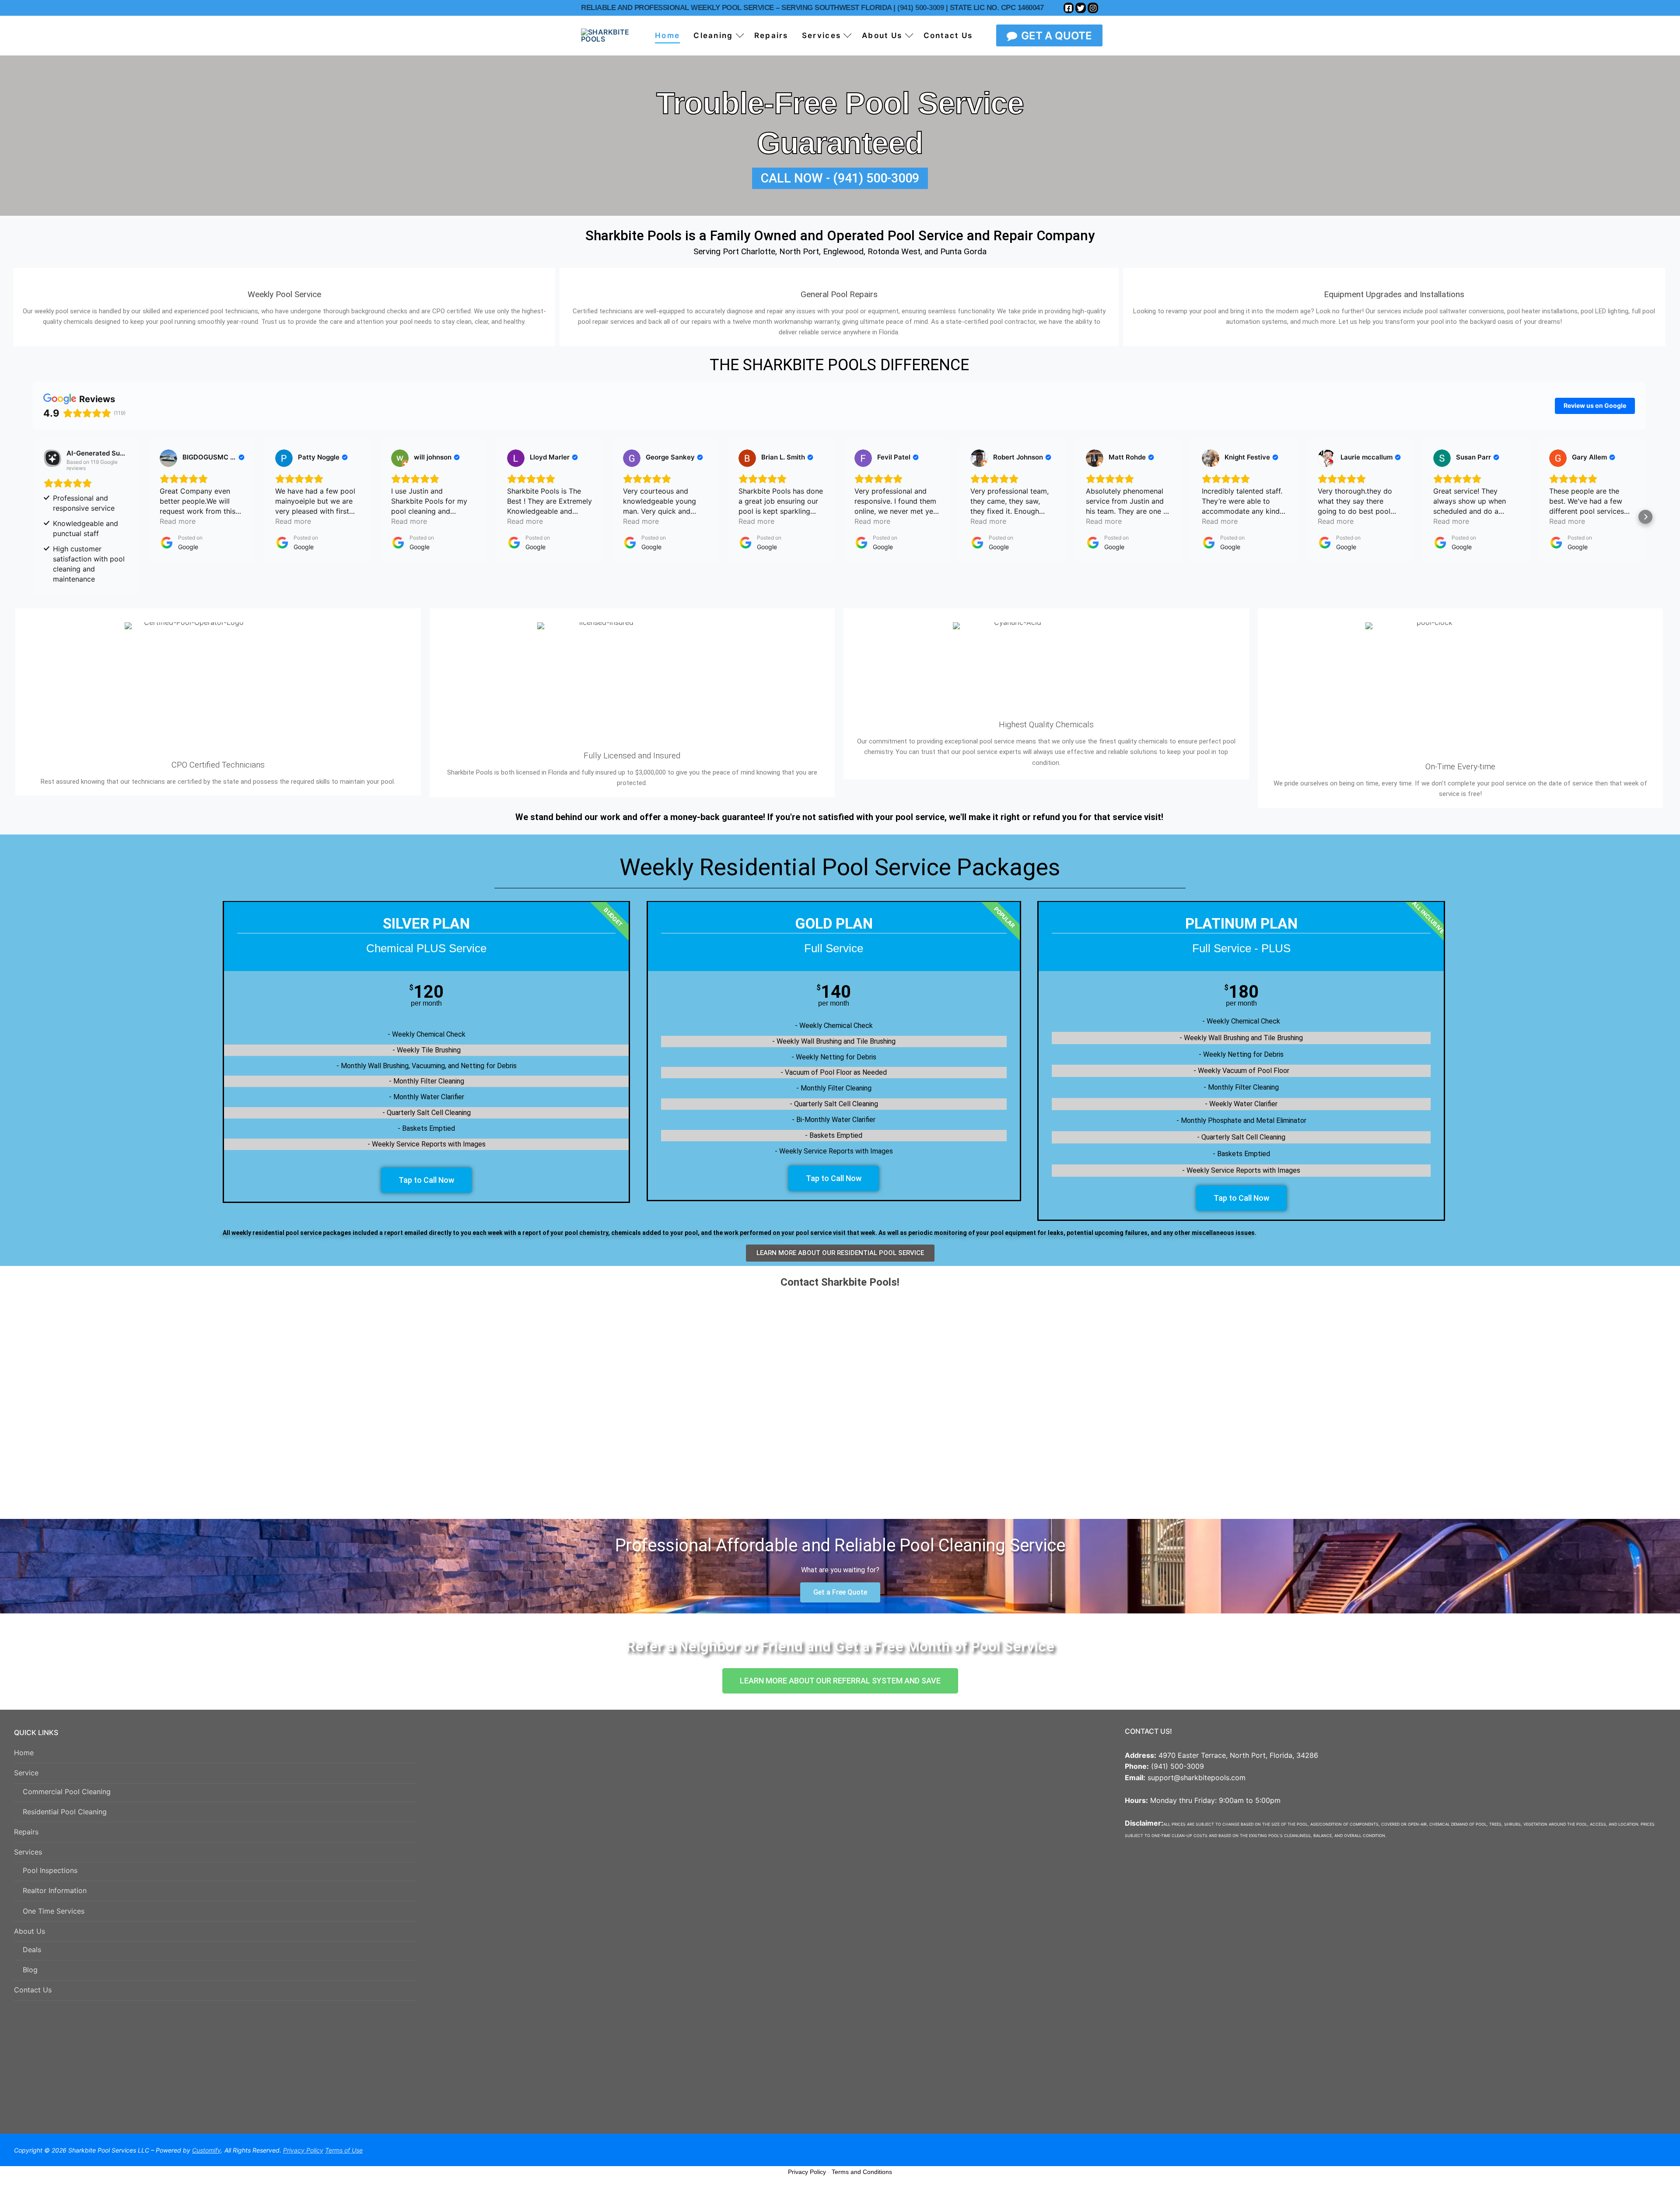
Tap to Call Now (426, 1180)
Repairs (26, 1832)
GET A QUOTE (1055, 36)
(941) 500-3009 (920, 8)
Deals (32, 1950)
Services (28, 1852)
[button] (33, 517)
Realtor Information (55, 1890)
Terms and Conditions (862, 2172)
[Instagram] (1093, 8)
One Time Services (54, 1911)
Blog (30, 1970)
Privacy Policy (807, 2172)
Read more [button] (178, 521)
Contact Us (33, 1990)
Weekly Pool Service (284, 294)
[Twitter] (1081, 8)
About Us (30, 1931)
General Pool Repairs (839, 294)
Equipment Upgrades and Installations (1394, 294)
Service (26, 1773)
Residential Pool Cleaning (65, 1812)
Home (24, 1753)
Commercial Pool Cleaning (67, 1792)
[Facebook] (1069, 8)
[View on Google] (168, 458)
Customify (206, 2150)
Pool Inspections (50, 1870)
